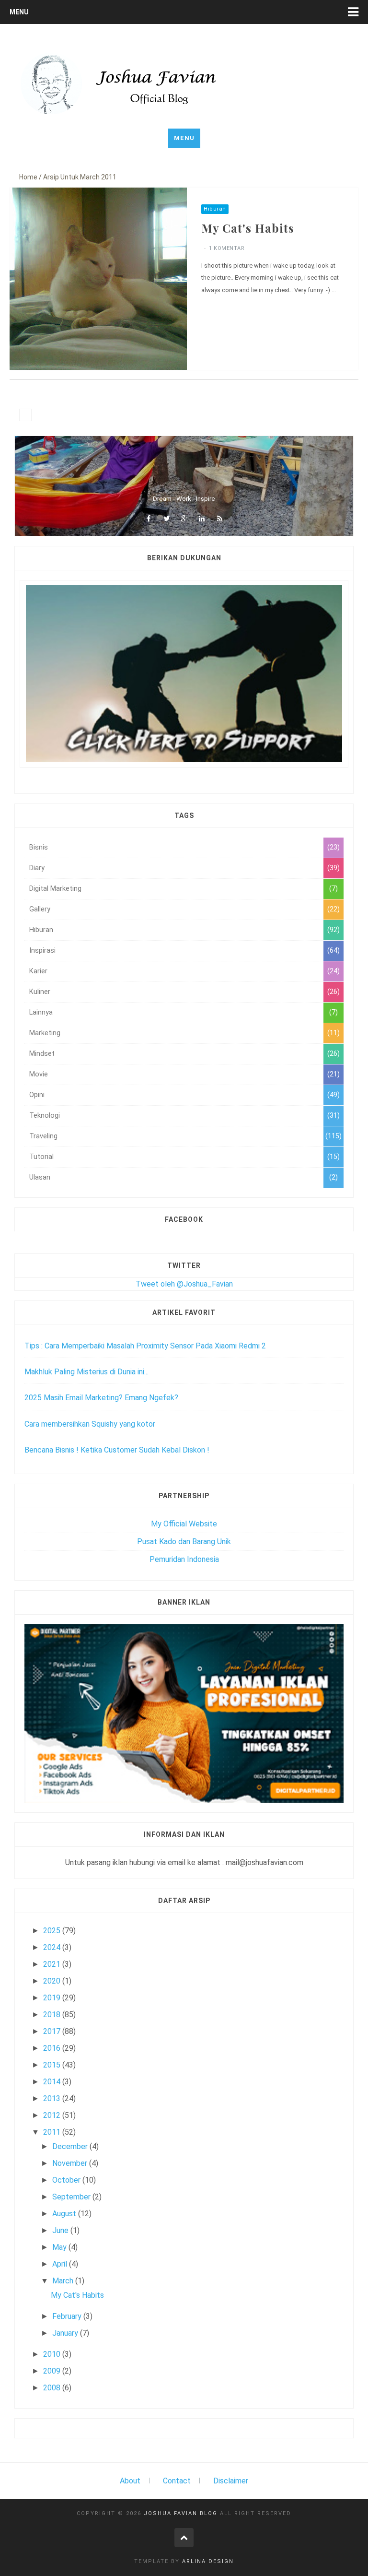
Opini (37, 1095)
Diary (37, 868)
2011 (53, 2132)
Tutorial (41, 1157)
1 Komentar (227, 248)
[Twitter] (166, 519)
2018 (53, 2015)
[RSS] (219, 519)
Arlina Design (208, 2561)
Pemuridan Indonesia (184, 1559)
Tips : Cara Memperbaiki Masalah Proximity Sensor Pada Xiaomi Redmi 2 (145, 1346)
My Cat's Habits (248, 228)
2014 (53, 2082)
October (67, 2180)
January (66, 2333)
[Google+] (184, 519)
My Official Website (184, 1524)
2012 (53, 2115)
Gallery (40, 909)
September (72, 2197)
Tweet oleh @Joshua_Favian (184, 1284)
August (65, 2214)
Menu (19, 12)
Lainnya (41, 1012)
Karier (38, 971)
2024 (53, 1947)
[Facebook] (149, 519)
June (61, 2230)
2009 (53, 2371)
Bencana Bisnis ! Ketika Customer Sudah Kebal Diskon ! (117, 1450)
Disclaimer (231, 2481)
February (68, 2316)
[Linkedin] (202, 519)
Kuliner (40, 992)
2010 (53, 2354)
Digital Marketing (55, 889)
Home (28, 177)
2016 (53, 2048)
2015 (53, 2065)
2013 (53, 2098)
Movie (39, 1074)
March (64, 2281)
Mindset (42, 1054)
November (71, 2163)
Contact (177, 2481)
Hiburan (215, 209)
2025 (53, 1931)
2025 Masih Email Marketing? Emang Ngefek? (101, 1398)
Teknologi (45, 1116)
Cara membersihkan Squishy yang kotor (90, 1424)
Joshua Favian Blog (181, 2513)
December (71, 2146)
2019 (53, 1998)
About (130, 2481)
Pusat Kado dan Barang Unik (184, 1542)
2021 (53, 1964)
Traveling (43, 1136)
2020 (53, 1981)
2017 (53, 2031)
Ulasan (40, 1177)
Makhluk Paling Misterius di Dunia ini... (86, 1372)
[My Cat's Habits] (98, 278)
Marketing (45, 1033)
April (61, 2264)
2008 (53, 2388)
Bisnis (39, 847)
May (60, 2247)
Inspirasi (42, 951)
